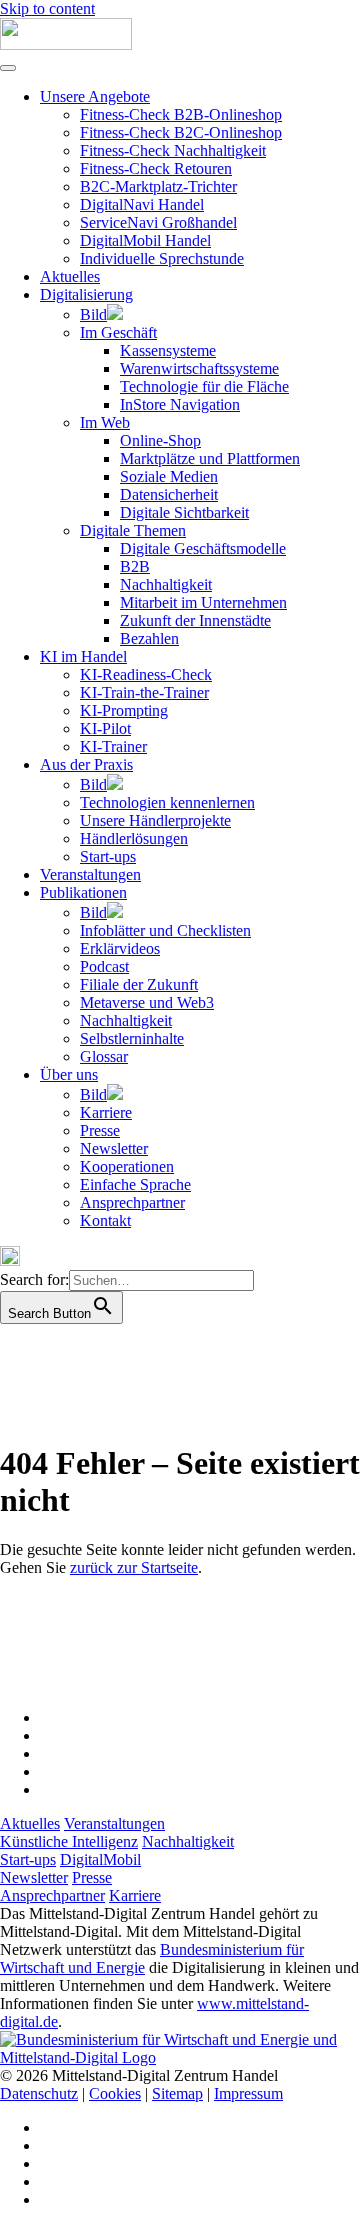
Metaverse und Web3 (147, 1002)
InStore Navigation (180, 404)
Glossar (104, 1056)
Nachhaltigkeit (166, 584)
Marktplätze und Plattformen (210, 458)
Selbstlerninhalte (132, 1038)
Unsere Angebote (95, 96)
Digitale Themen (133, 530)
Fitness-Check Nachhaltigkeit (173, 150)
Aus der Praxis (86, 764)
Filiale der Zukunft (139, 984)
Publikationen (83, 892)
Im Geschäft (118, 332)
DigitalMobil (100, 1859)
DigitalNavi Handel (142, 204)
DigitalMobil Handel (145, 240)
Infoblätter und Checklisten (165, 930)
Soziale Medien (169, 476)
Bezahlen (149, 638)
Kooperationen (127, 1166)
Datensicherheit (169, 494)
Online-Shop (160, 440)
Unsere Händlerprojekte (155, 820)
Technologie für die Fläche (204, 386)
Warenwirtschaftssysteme (199, 368)
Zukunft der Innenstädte (195, 620)
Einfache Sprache (135, 1184)
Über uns (69, 1074)
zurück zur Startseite (134, 1567)
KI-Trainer (113, 746)
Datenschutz (39, 2093)
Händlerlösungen (134, 838)
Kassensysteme (168, 350)
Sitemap (177, 2093)
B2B (135, 566)
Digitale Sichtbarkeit (184, 512)
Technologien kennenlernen (167, 802)
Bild (93, 314)
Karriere (106, 1112)
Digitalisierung (86, 294)
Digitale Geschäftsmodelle (203, 548)
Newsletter (114, 1148)
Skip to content (47, 8)
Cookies (115, 2093)
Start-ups (108, 856)
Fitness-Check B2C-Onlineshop (181, 132)
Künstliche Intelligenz (69, 1841)
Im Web (105, 422)
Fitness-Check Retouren (156, 168)
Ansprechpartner (132, 1202)
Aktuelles (70, 276)
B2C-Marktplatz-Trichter (158, 186)
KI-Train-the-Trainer (144, 692)
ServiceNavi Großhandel (158, 222)
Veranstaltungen (90, 874)
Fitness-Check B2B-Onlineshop (181, 114)
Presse (100, 1130)
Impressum (248, 2093)
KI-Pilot (105, 728)
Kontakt (105, 1220)
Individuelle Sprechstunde (162, 258)
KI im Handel (83, 656)
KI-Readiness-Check (146, 674)
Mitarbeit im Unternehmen (203, 602)
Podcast (104, 966)
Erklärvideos (120, 948)
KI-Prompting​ (124, 710)
